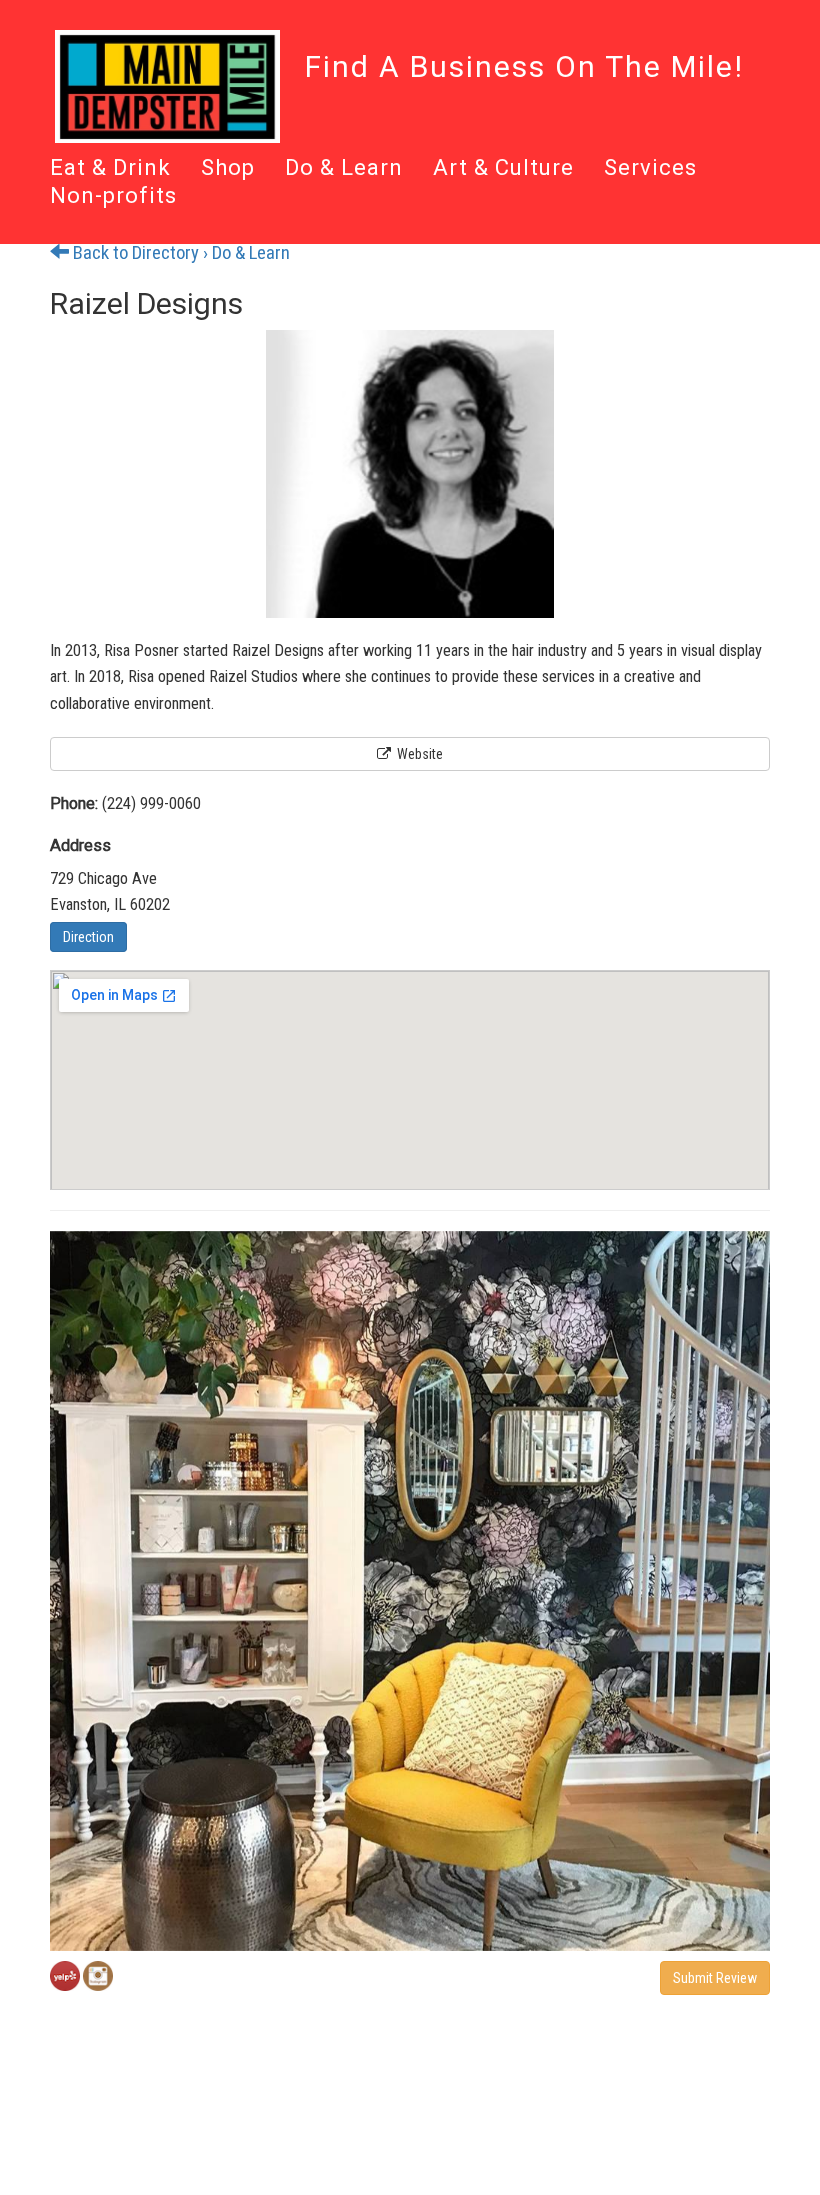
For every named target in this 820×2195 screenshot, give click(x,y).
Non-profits (113, 197)
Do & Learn (344, 169)
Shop (228, 169)
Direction (88, 937)
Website (418, 754)
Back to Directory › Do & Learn (179, 253)
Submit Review (715, 1978)
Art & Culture (503, 169)
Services (650, 169)
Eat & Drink (110, 169)
